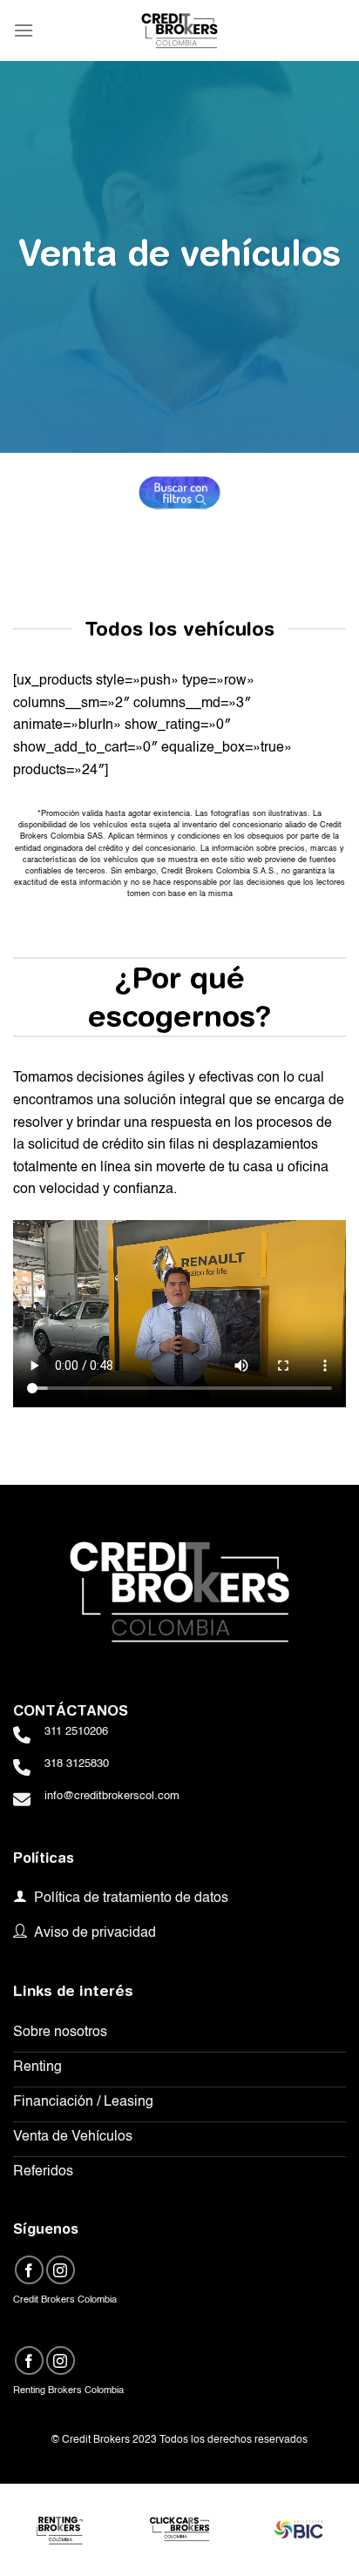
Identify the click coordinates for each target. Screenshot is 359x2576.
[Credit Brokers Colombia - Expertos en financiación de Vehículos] (179, 30)
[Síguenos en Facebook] (29, 2270)
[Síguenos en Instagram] (61, 2270)
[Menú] (24, 30)
